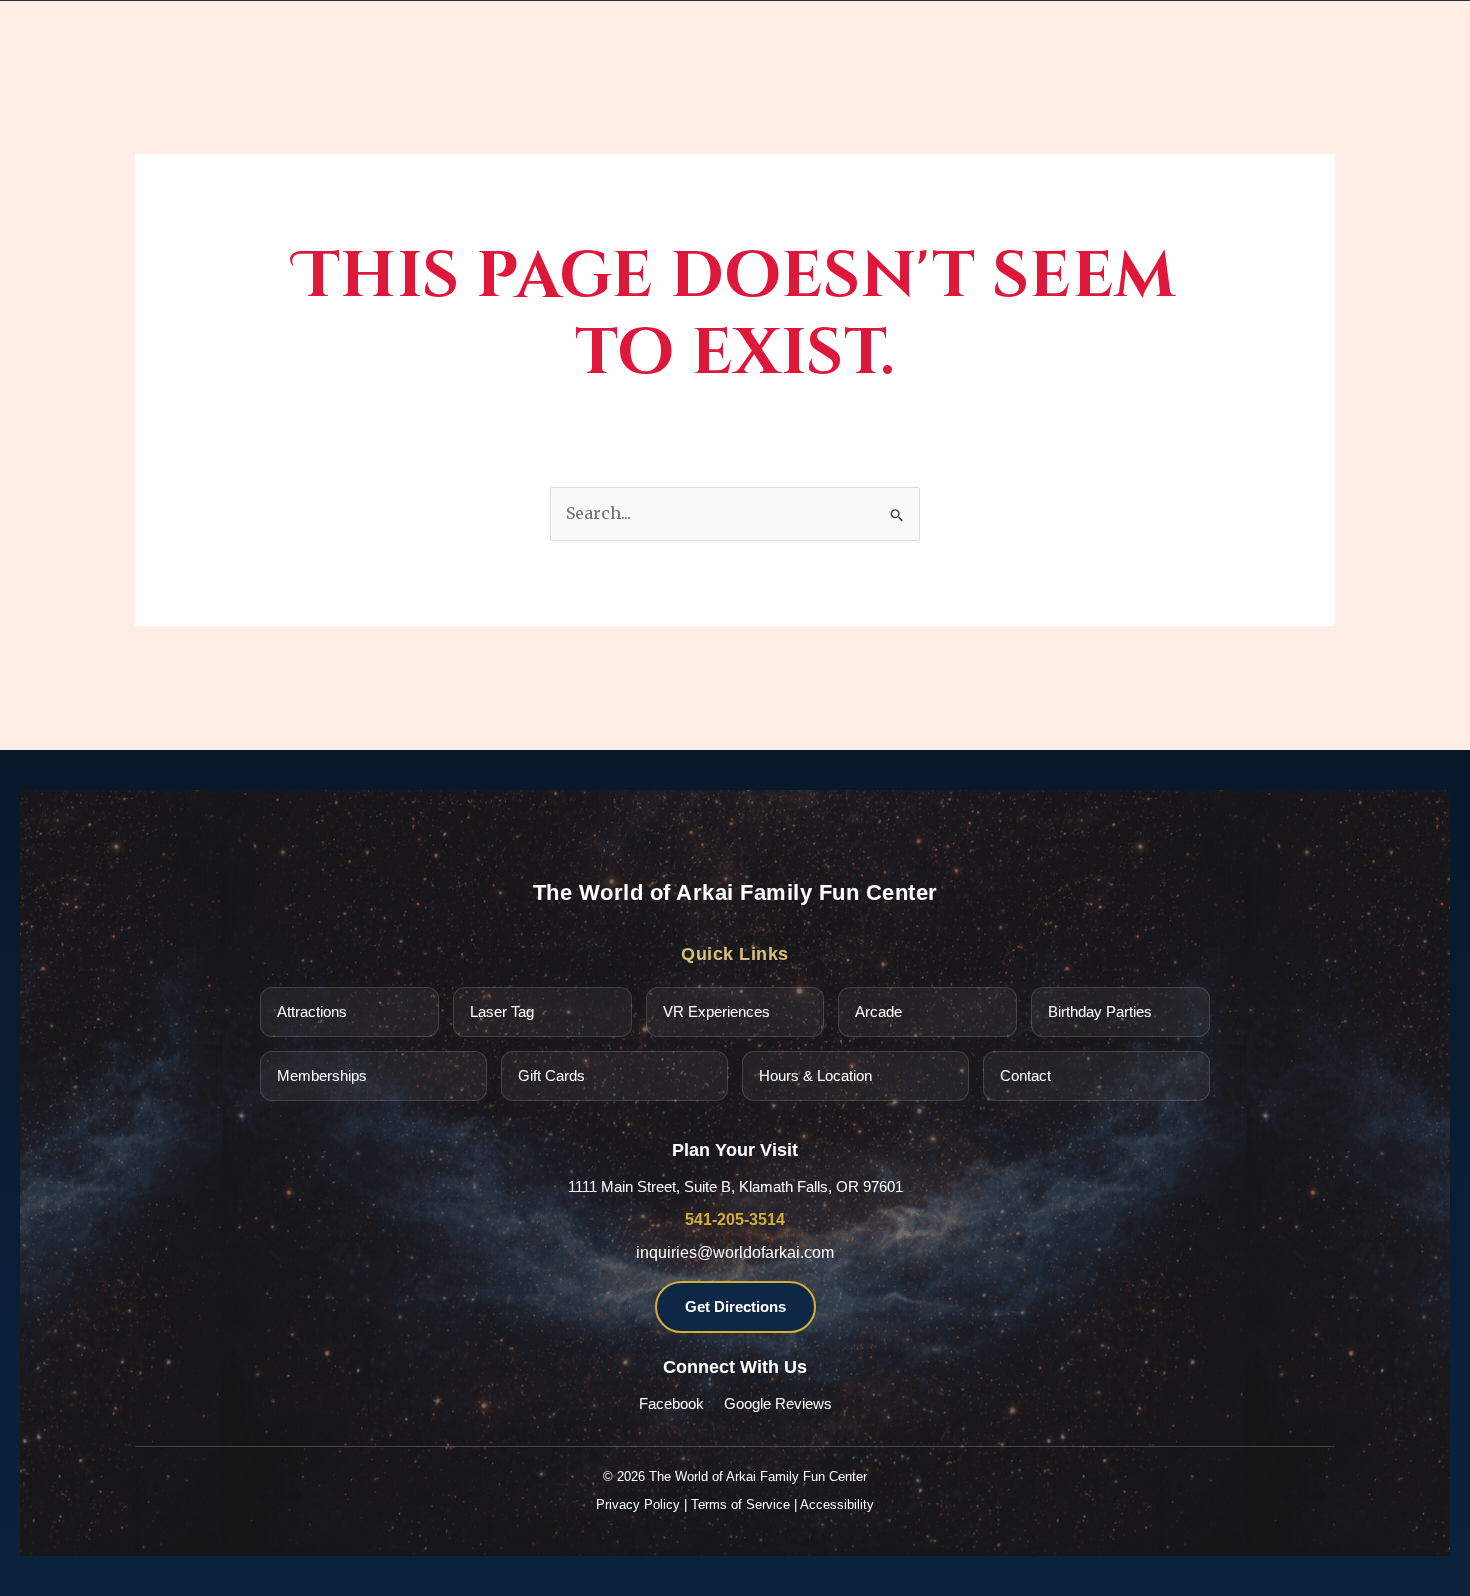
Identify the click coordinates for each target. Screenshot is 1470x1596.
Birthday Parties (1100, 1011)
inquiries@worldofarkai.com (735, 1252)
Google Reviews (778, 1403)
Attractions (312, 1011)
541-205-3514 (735, 1219)
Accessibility (837, 1504)
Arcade (878, 1011)
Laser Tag (502, 1011)
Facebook (671, 1403)
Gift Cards (551, 1075)
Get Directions (735, 1306)
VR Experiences (716, 1011)
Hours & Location (815, 1075)
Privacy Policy (638, 1504)
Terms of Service (740, 1504)
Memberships (322, 1075)
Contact (1025, 1075)
